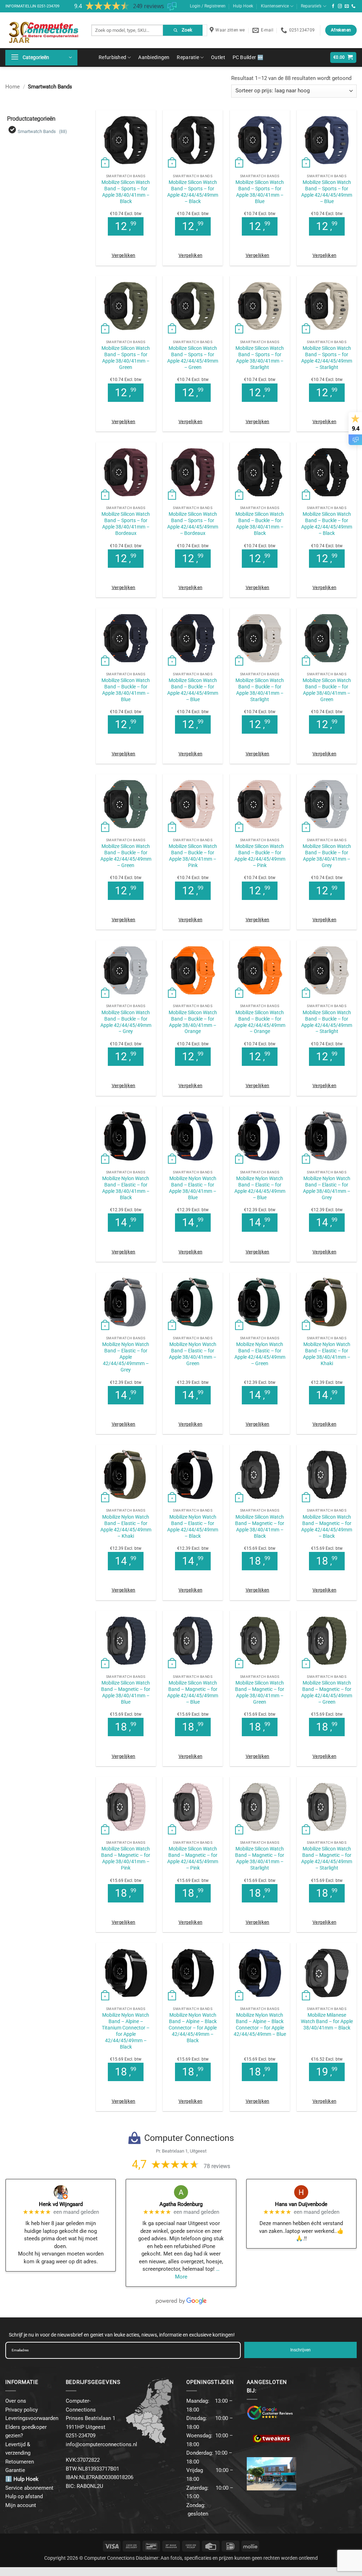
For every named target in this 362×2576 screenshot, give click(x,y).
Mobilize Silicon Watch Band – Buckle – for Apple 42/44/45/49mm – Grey (126, 1022)
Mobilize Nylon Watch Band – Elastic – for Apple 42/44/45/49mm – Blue (260, 1188)
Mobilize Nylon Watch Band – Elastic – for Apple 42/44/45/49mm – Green (260, 1354)
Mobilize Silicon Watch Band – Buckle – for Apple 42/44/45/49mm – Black (327, 524)
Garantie (15, 2470)
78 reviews (217, 2166)
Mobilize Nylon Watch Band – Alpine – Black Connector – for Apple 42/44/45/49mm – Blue (260, 2025)
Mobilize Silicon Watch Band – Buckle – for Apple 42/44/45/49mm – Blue (193, 690)
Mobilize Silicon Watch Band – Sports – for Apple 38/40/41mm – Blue (260, 192)
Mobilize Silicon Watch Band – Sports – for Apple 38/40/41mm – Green (126, 358)
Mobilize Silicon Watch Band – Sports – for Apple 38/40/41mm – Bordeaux (126, 524)
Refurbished (112, 57)
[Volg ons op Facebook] (333, 6)
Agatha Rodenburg (181, 2204)
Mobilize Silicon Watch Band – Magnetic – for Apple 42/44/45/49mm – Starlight (327, 1858)
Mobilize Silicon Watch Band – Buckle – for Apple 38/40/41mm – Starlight (260, 690)
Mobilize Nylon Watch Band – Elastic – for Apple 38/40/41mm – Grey (327, 1188)
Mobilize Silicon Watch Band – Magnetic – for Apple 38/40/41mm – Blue (126, 1692)
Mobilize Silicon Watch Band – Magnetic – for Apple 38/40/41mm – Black (260, 1526)
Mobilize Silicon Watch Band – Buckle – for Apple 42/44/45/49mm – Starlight (327, 1022)
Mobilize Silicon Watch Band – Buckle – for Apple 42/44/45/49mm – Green (126, 856)
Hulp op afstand (24, 2496)
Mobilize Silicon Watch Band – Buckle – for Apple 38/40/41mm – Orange (193, 1022)
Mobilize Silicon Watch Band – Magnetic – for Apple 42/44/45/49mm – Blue (193, 1692)
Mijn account (21, 2505)
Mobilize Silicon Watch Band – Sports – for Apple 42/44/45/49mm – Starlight (327, 358)
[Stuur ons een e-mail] (347, 6)
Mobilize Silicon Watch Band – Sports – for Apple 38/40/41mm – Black (126, 192)
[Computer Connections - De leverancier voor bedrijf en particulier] (43, 30)
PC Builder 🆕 (248, 57)
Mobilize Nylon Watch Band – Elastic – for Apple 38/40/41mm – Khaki (327, 1354)
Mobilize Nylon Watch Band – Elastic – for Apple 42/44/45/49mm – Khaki (126, 1526)
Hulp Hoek (243, 6)
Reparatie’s (311, 6)
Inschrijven (300, 2350)
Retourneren (20, 2462)
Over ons (16, 2401)
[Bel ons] (354, 6)
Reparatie (188, 57)
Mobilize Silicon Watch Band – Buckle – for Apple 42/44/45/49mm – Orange (260, 1022)
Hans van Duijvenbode (301, 2204)
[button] (41, 58)
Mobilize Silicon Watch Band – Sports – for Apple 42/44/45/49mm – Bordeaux (193, 524)
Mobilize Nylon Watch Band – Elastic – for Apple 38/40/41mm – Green (193, 1354)
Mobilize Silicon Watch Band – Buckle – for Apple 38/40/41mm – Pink (193, 856)
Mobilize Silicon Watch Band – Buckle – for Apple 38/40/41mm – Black (260, 524)
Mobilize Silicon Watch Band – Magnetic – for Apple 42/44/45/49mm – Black (327, 1526)
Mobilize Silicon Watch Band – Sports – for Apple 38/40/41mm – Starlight (260, 358)
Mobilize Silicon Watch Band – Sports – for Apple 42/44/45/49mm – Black (193, 192)
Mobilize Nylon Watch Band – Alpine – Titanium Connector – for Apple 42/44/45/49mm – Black (126, 2031)
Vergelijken (124, 255)
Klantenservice (275, 6)
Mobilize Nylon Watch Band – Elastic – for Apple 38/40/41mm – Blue (193, 1188)
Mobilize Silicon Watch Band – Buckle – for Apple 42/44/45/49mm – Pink (260, 856)
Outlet (218, 57)
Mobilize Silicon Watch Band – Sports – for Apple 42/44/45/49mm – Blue (327, 192)
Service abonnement (29, 2488)
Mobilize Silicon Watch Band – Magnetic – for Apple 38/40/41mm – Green (260, 1692)
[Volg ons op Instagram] (340, 6)
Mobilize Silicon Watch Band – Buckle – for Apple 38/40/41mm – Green (327, 690)
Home (13, 87)
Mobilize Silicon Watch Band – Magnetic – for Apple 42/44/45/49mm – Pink (193, 1858)
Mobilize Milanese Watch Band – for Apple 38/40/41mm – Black (327, 2021)
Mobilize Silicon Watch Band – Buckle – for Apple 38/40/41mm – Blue (126, 690)
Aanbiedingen (154, 57)
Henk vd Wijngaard (61, 2204)
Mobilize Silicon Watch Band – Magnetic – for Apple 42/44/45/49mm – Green (327, 1692)
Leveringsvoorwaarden (32, 2418)
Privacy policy (22, 2410)
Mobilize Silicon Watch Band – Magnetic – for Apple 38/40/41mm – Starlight (260, 1858)
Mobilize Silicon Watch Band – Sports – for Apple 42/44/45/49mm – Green (193, 358)
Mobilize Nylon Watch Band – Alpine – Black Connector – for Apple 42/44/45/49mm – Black (193, 2028)
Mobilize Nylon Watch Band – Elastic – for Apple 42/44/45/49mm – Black (193, 1526)
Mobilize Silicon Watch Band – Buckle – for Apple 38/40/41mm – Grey (327, 856)
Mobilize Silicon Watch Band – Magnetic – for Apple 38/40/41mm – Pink (126, 1858)
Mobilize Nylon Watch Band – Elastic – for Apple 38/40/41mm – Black (126, 1188)
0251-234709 (48, 6)
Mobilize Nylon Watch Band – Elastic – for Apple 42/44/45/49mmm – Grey (126, 1357)
